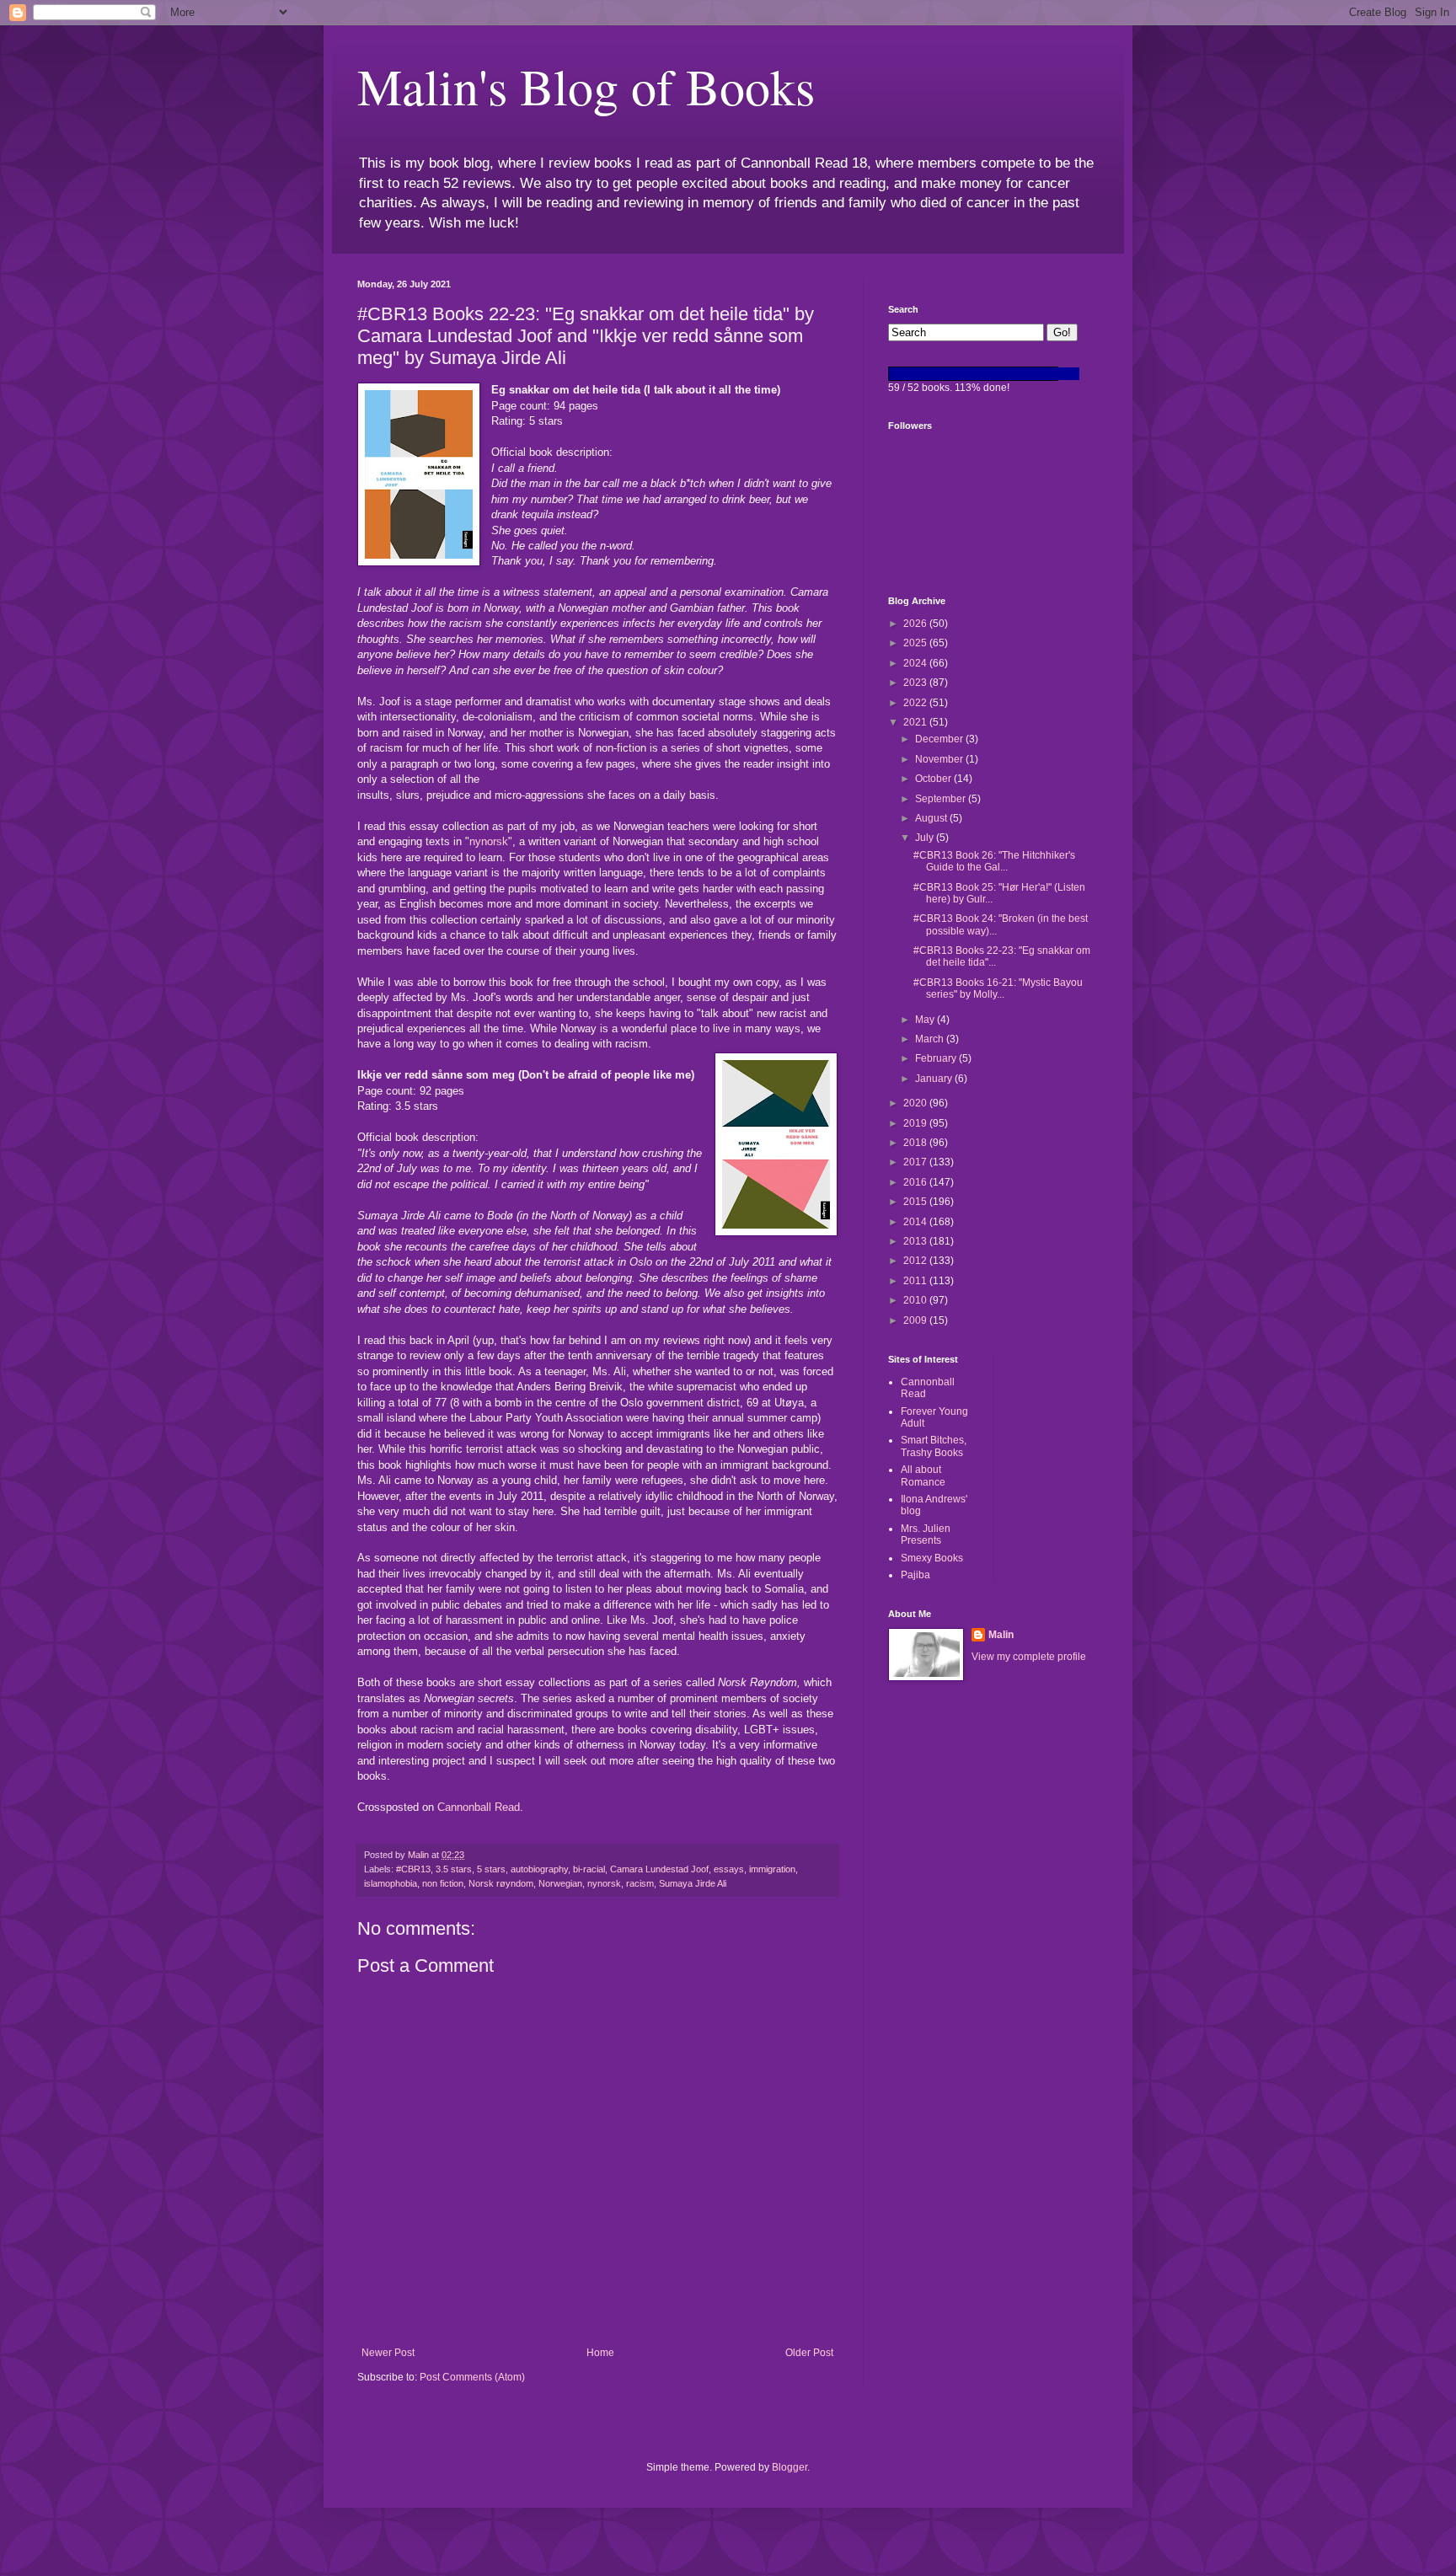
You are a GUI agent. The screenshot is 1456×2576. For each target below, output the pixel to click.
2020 (916, 1103)
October (934, 779)
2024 (916, 663)
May (926, 1020)
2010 (916, 1300)
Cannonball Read (479, 1807)
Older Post (809, 2353)
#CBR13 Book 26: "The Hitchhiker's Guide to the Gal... (994, 861)
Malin (1001, 1635)
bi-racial (589, 1869)
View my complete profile (1029, 1657)
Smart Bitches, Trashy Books (934, 1446)
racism (640, 1883)
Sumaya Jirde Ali (693, 1883)
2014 (916, 1222)
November (940, 759)
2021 (916, 722)
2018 (916, 1143)
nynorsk (489, 841)
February (937, 1058)
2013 (916, 1241)
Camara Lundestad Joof (659, 1869)
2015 (916, 1202)
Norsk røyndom (501, 1883)
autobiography (539, 1869)
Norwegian (560, 1883)
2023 (916, 683)
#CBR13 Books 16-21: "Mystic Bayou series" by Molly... (998, 988)
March (931, 1039)
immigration (772, 1869)
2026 (916, 624)
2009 (916, 1320)
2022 (916, 703)
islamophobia (391, 1883)
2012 (916, 1261)
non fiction (443, 1883)
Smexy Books (932, 1558)
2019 (916, 1123)
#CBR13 (413, 1869)
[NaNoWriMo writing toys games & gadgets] (993, 374)
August (932, 818)
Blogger (790, 2467)
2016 (916, 1182)
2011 (916, 1281)
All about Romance (923, 1475)
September (942, 799)
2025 (916, 643)
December (940, 739)
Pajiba (915, 1575)
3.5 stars (454, 1869)
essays (729, 1869)
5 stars (491, 1869)
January (935, 1079)
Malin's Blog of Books (586, 86)
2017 (916, 1162)
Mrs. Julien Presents (926, 1534)
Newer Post (388, 2353)
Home (600, 2353)
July (926, 838)
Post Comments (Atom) (472, 2377)
